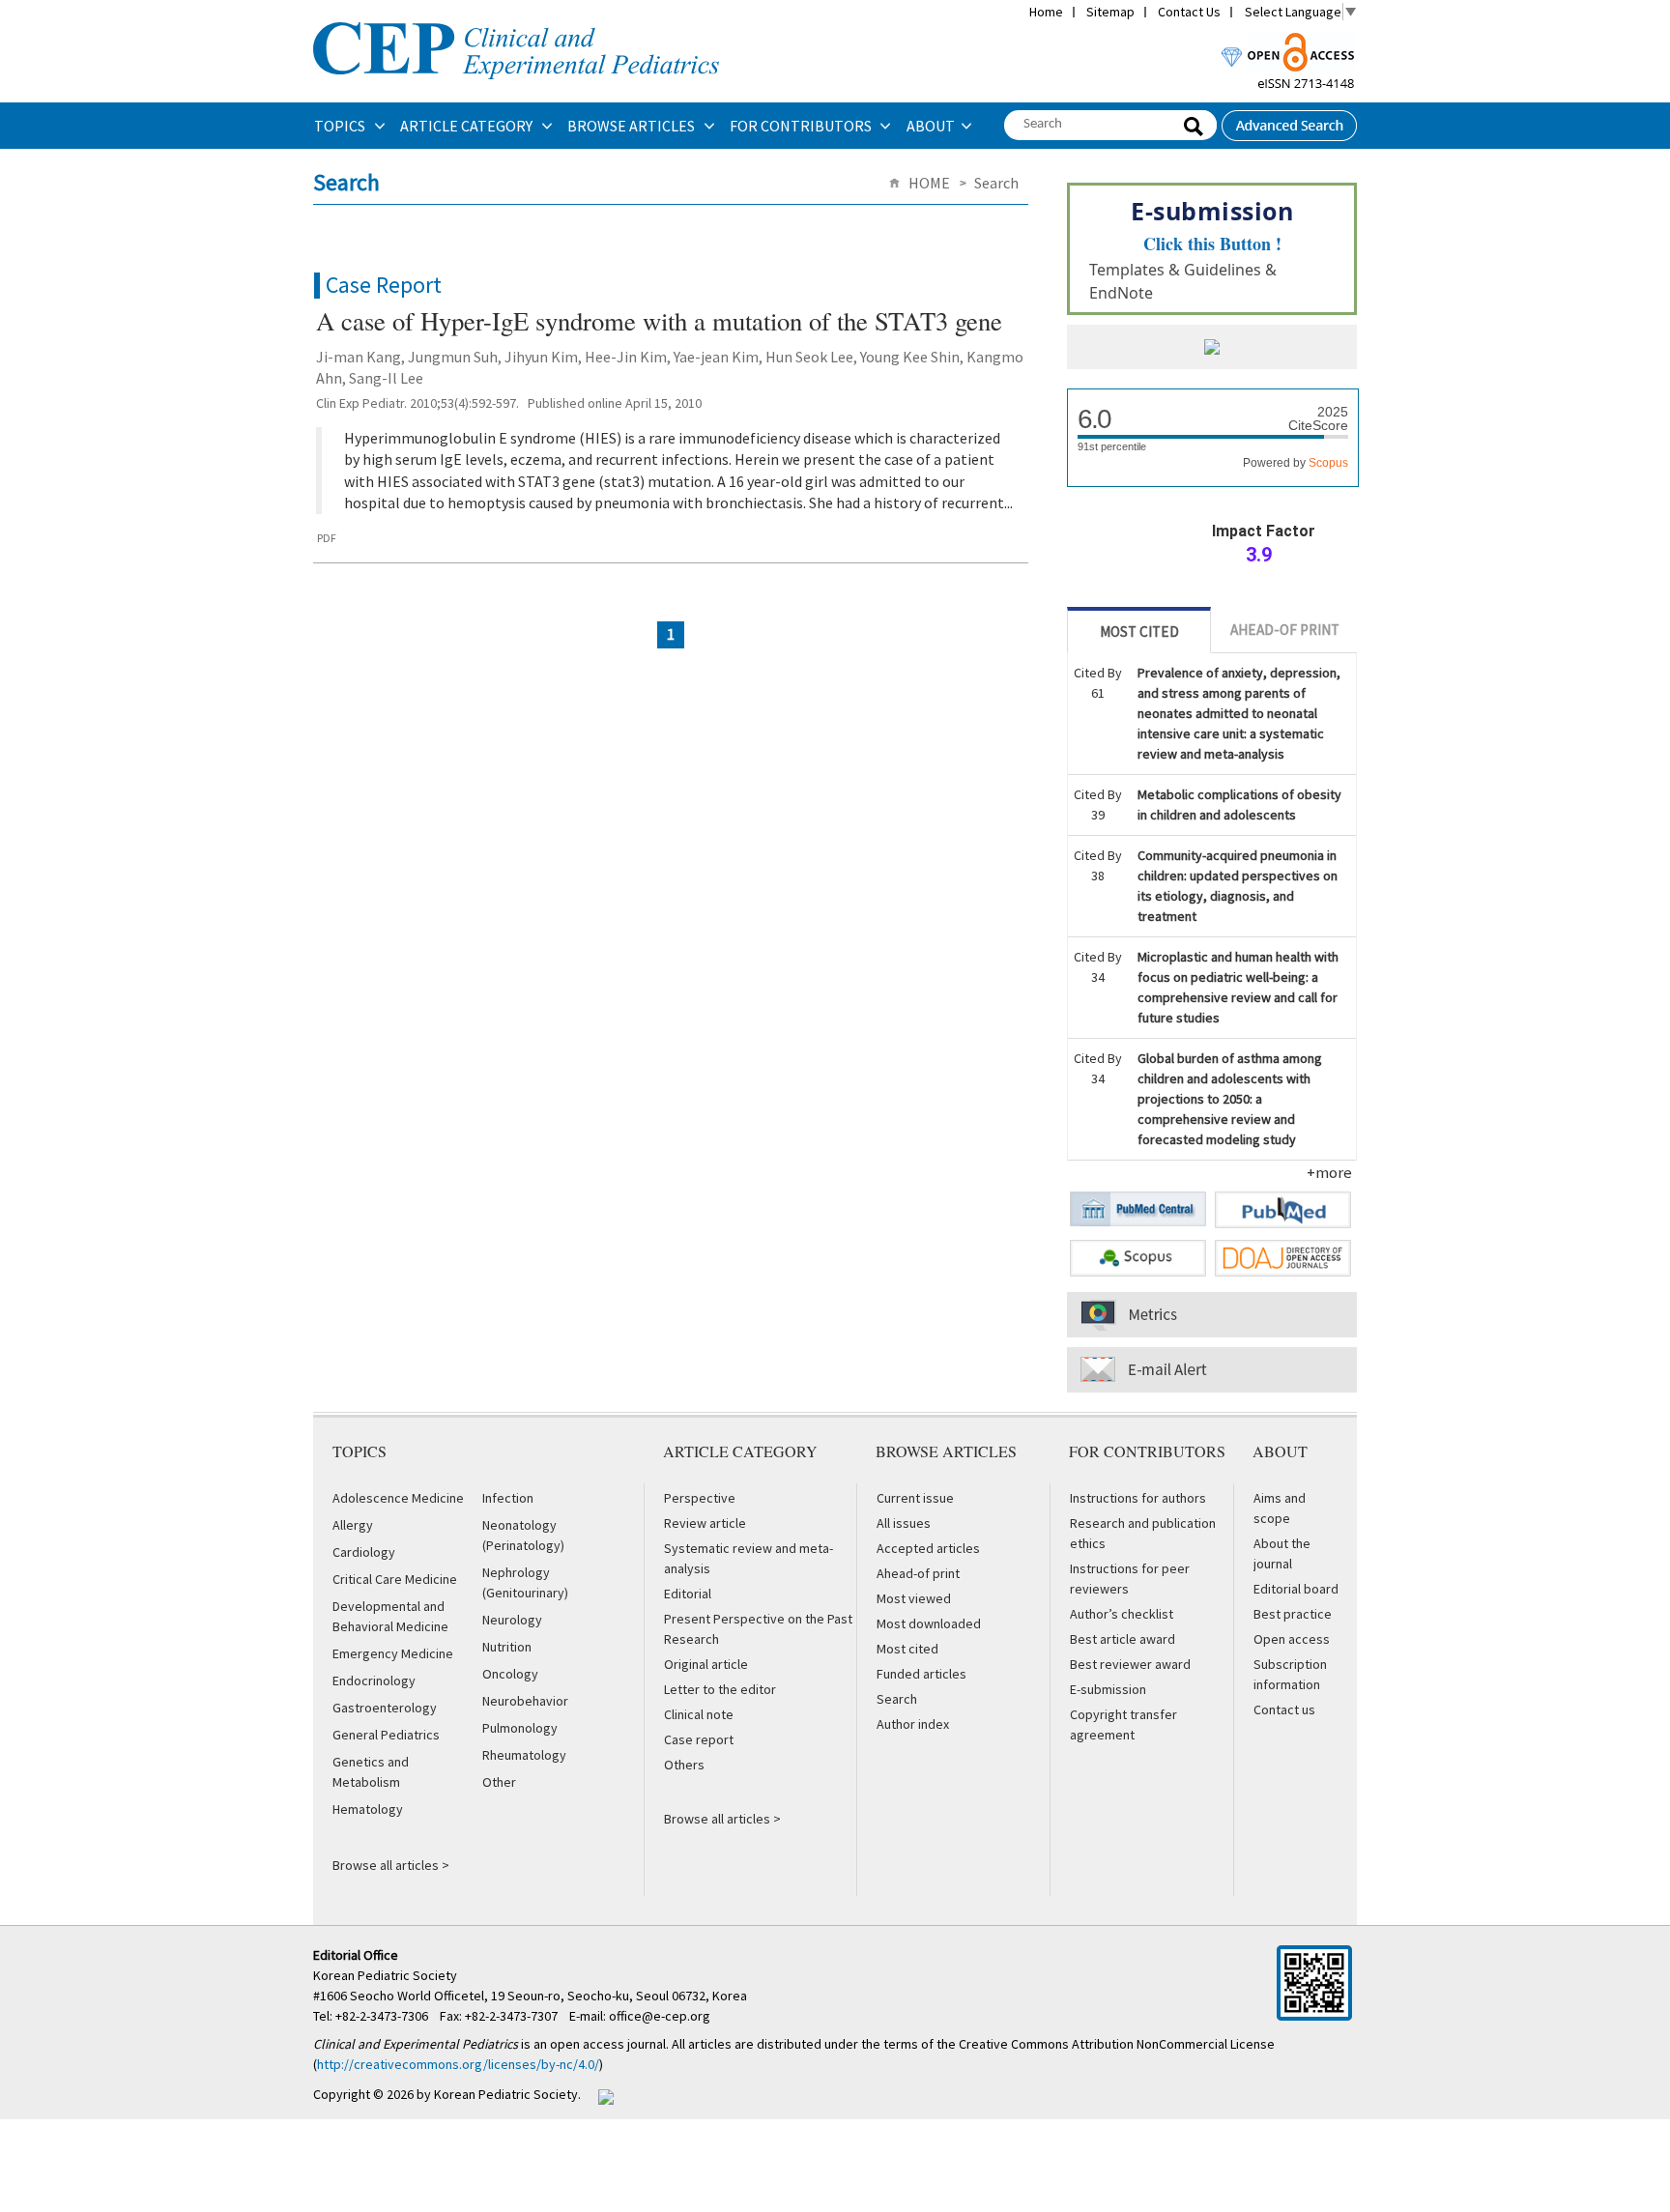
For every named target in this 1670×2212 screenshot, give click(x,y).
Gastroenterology (385, 1708)
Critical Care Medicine (395, 1579)
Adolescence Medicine (398, 1498)
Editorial (688, 1594)
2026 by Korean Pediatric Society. (484, 2094)
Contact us (1284, 1709)
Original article (706, 1664)
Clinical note (699, 1714)
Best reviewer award (1130, 1664)
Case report (699, 1739)
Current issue (915, 1498)
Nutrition (507, 1647)
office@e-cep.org (661, 2016)
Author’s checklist (1122, 1614)
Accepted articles (928, 1548)
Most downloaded (929, 1623)
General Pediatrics (386, 1735)
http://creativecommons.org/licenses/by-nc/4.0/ (458, 2064)
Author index (913, 1724)
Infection (508, 1498)
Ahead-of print (918, 1573)
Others (684, 1765)
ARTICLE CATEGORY (468, 126)
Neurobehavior (525, 1701)
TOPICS (341, 126)
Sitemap (1110, 12)
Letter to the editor (720, 1689)
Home (1046, 12)
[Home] (516, 20)
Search (897, 1699)
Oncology (510, 1674)
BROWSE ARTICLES (633, 126)
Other (499, 1782)
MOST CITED (1139, 632)
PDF (327, 538)
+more (1329, 1172)
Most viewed (914, 1598)
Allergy (353, 1525)
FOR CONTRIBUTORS (802, 126)
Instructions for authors (1138, 1498)
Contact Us (1189, 12)
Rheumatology (524, 1755)
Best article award (1123, 1639)
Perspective (700, 1498)
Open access (1292, 1639)
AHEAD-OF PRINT (1285, 630)
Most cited (907, 1649)
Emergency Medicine (393, 1653)
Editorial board (1296, 1589)
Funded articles (921, 1674)
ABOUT (931, 126)
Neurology (512, 1620)
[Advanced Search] (1289, 120)
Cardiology (364, 1552)
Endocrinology (374, 1681)
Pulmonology (520, 1728)
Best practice (1293, 1614)
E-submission (1108, 1689)
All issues (904, 1523)
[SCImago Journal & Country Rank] (1212, 349)
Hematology (368, 1809)
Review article (705, 1523)
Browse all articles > (391, 1865)
